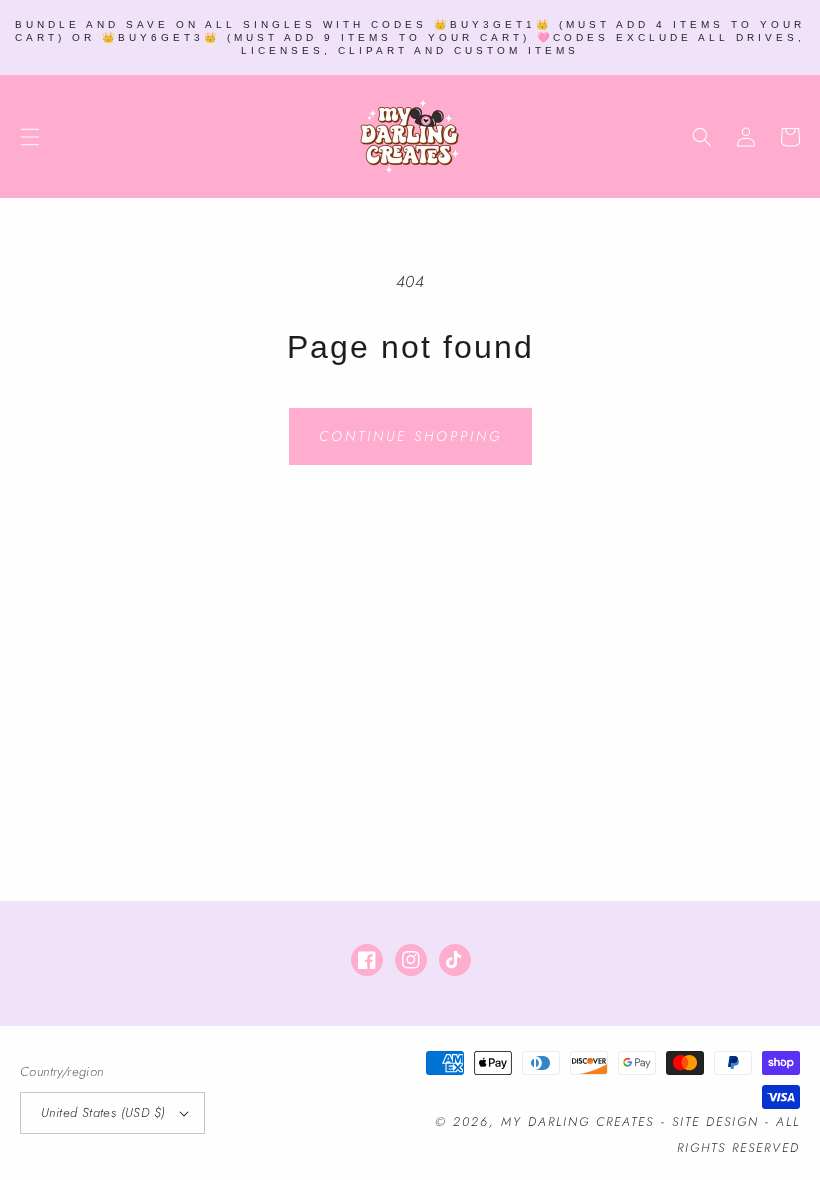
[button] (30, 137)
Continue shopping (410, 436)
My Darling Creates (577, 1122)
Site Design (715, 1122)
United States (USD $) (103, 1112)
